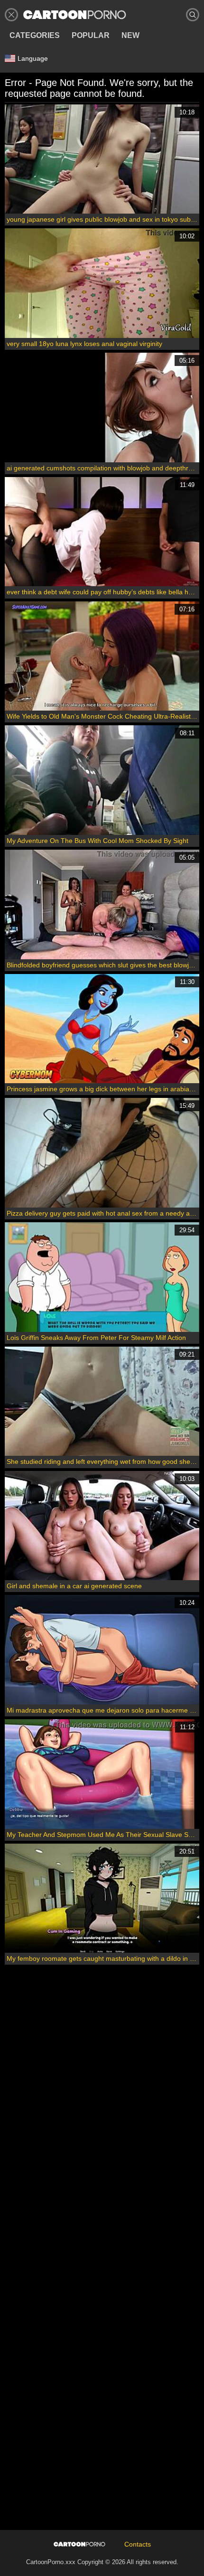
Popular (91, 35)
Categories (35, 35)
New (130, 35)
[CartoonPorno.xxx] (75, 15)
